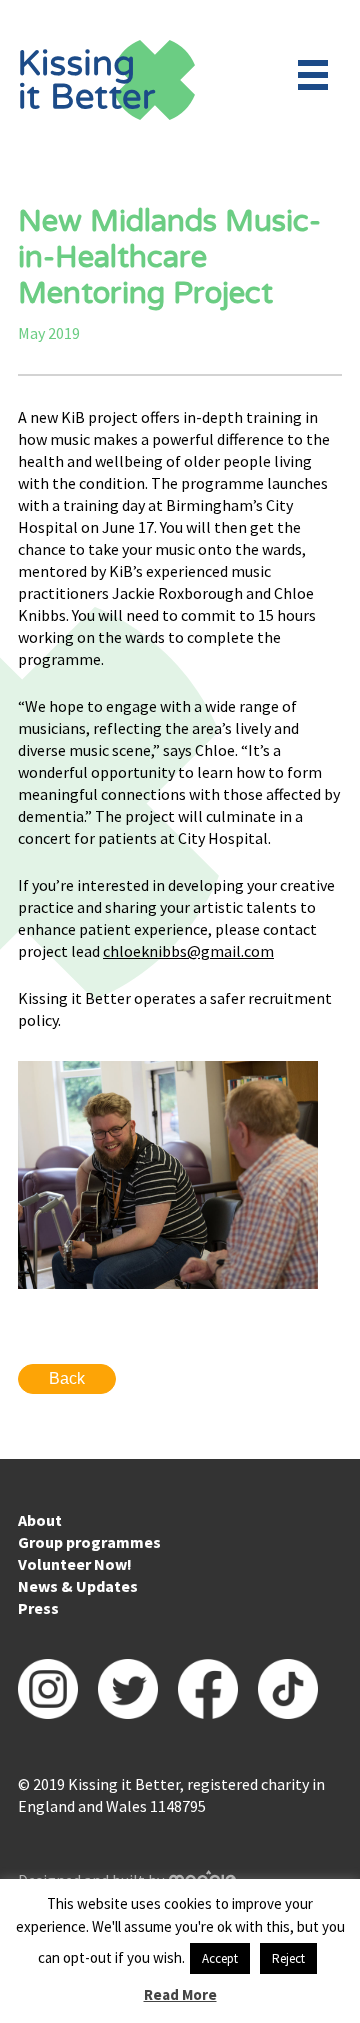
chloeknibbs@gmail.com (188, 951)
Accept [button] (220, 1958)
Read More (180, 1994)
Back (67, 1378)
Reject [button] (288, 1958)
